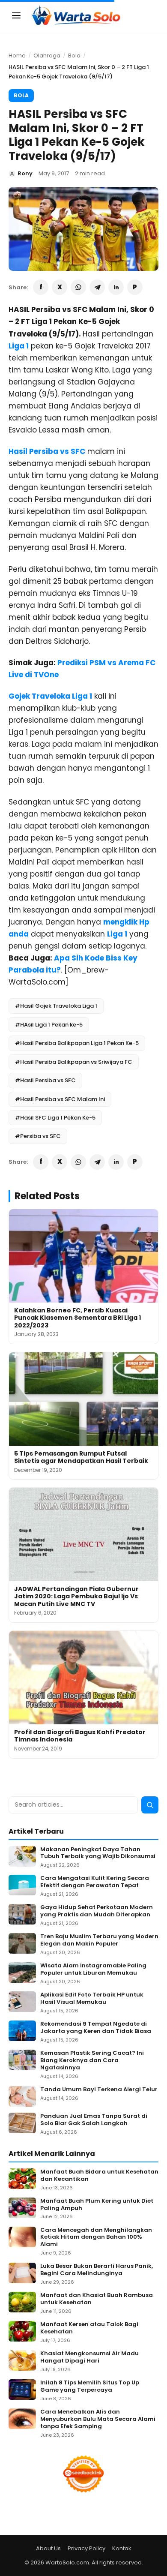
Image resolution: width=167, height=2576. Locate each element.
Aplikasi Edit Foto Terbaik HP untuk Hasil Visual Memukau (92, 1999)
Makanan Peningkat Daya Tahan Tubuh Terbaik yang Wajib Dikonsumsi (98, 1853)
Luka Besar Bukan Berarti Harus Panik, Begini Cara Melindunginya (97, 2270)
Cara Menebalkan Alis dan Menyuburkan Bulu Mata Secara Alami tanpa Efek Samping (98, 2419)
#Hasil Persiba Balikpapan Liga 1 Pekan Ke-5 (77, 1043)
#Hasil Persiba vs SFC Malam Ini (60, 1099)
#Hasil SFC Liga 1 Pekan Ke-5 (55, 1118)
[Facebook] (41, 287)
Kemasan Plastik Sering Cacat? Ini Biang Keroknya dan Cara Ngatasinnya (92, 2061)
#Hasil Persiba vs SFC (45, 1080)
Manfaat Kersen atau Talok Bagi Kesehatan (89, 2328)
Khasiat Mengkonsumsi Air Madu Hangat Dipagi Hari (89, 2357)
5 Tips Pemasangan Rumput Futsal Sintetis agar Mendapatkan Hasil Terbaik (81, 1457)
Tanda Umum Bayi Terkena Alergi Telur (99, 2090)
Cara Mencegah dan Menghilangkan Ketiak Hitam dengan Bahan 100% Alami (96, 2238)
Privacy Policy (86, 2548)
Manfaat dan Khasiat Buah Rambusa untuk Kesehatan (97, 2299)
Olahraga (47, 56)
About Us (48, 2548)
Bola (74, 56)
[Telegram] (97, 287)
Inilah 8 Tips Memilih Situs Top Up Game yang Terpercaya (90, 2387)
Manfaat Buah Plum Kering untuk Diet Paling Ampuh (97, 2205)
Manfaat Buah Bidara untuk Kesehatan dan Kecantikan (99, 2176)
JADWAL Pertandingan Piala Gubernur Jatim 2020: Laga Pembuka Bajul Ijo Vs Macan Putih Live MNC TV (76, 1596)
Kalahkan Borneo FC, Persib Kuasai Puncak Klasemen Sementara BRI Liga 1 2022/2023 (78, 1318)
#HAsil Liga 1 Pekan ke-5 (49, 1025)
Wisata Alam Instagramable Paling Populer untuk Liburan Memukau (93, 1970)
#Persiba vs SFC (38, 1136)
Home (17, 56)
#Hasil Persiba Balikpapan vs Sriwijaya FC (74, 1062)
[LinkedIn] (116, 287)
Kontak (122, 2548)
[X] (60, 287)
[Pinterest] (135, 287)
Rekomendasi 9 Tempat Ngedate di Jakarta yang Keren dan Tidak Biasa (96, 2028)
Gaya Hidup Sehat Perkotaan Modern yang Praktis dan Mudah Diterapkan (97, 1911)
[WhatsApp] (78, 287)
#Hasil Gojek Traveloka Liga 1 (56, 1006)
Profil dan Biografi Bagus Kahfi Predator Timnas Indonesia (80, 1736)
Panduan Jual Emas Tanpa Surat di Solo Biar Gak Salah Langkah (94, 2120)
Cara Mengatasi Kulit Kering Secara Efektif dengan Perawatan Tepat (95, 1882)
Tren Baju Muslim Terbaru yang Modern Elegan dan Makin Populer (99, 1940)
